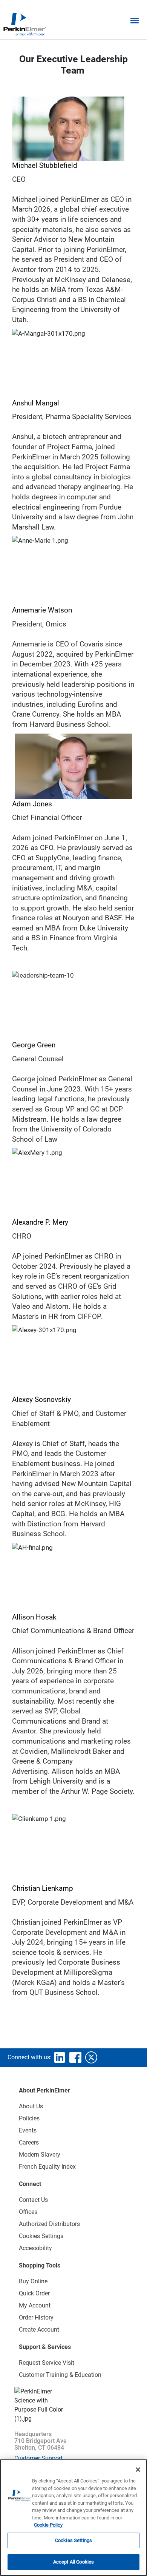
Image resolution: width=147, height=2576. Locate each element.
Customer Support (38, 2458)
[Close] (138, 2470)
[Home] (24, 24)
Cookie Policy (48, 2525)
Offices (28, 2212)
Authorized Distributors (49, 2224)
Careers (29, 2142)
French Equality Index (47, 2167)
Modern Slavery (40, 2155)
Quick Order (34, 2293)
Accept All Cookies (73, 2562)
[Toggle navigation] (135, 21)
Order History (36, 2317)
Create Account (39, 2330)
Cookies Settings (73, 2540)
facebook (75, 2057)
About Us (31, 2106)
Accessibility (35, 2248)
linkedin (60, 2057)
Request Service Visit (47, 2363)
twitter (91, 2057)
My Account (35, 2305)
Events (28, 2130)
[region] (73, 2518)
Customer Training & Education (60, 2375)
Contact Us (33, 2200)
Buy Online (33, 2281)
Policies (29, 2118)
